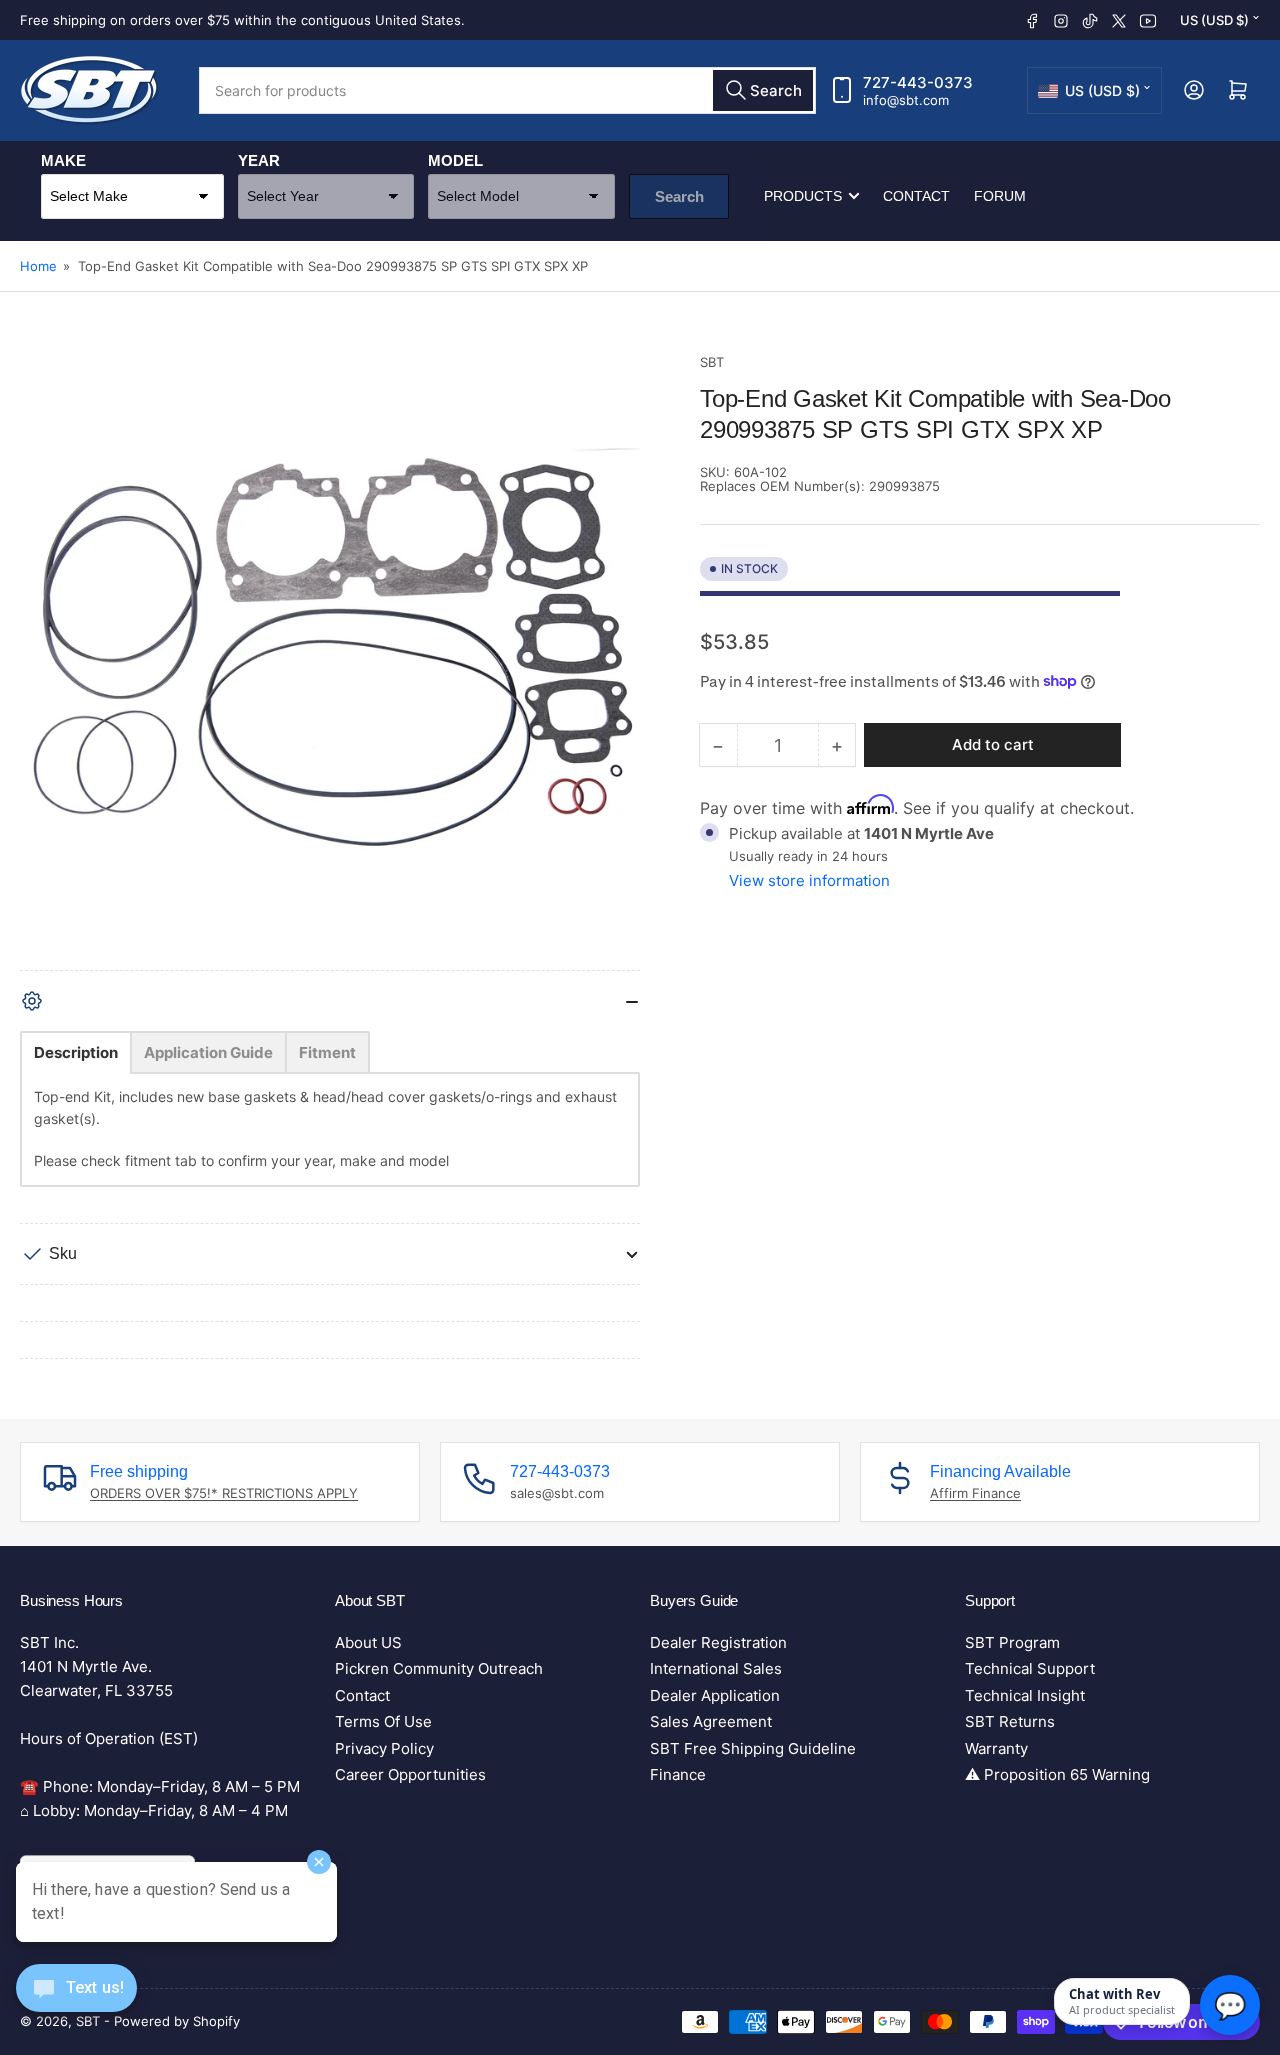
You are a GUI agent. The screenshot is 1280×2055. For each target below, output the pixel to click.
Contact (916, 196)
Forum (1000, 196)
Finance (678, 1774)
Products (803, 196)
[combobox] (507, 90)
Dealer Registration (718, 1642)
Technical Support (1030, 1668)
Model (455, 160)
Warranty (996, 1748)
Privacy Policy (384, 1748)
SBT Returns (1010, 1721)
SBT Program (1012, 1642)
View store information (809, 880)
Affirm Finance (975, 1493)
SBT (712, 362)
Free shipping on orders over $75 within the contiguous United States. (242, 20)
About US (368, 1642)
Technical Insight (1025, 1695)
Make (63, 160)
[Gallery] (330, 661)
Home (38, 266)
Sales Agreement (711, 1721)
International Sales (716, 1668)
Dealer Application (715, 1695)
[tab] (76, 1052)
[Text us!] (76, 2003)
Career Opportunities (410, 1774)
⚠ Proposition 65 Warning (1057, 1774)
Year (259, 160)
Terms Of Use (383, 1721)
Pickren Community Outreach (439, 1668)
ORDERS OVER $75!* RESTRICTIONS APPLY (224, 1493)
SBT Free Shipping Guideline (753, 1748)
